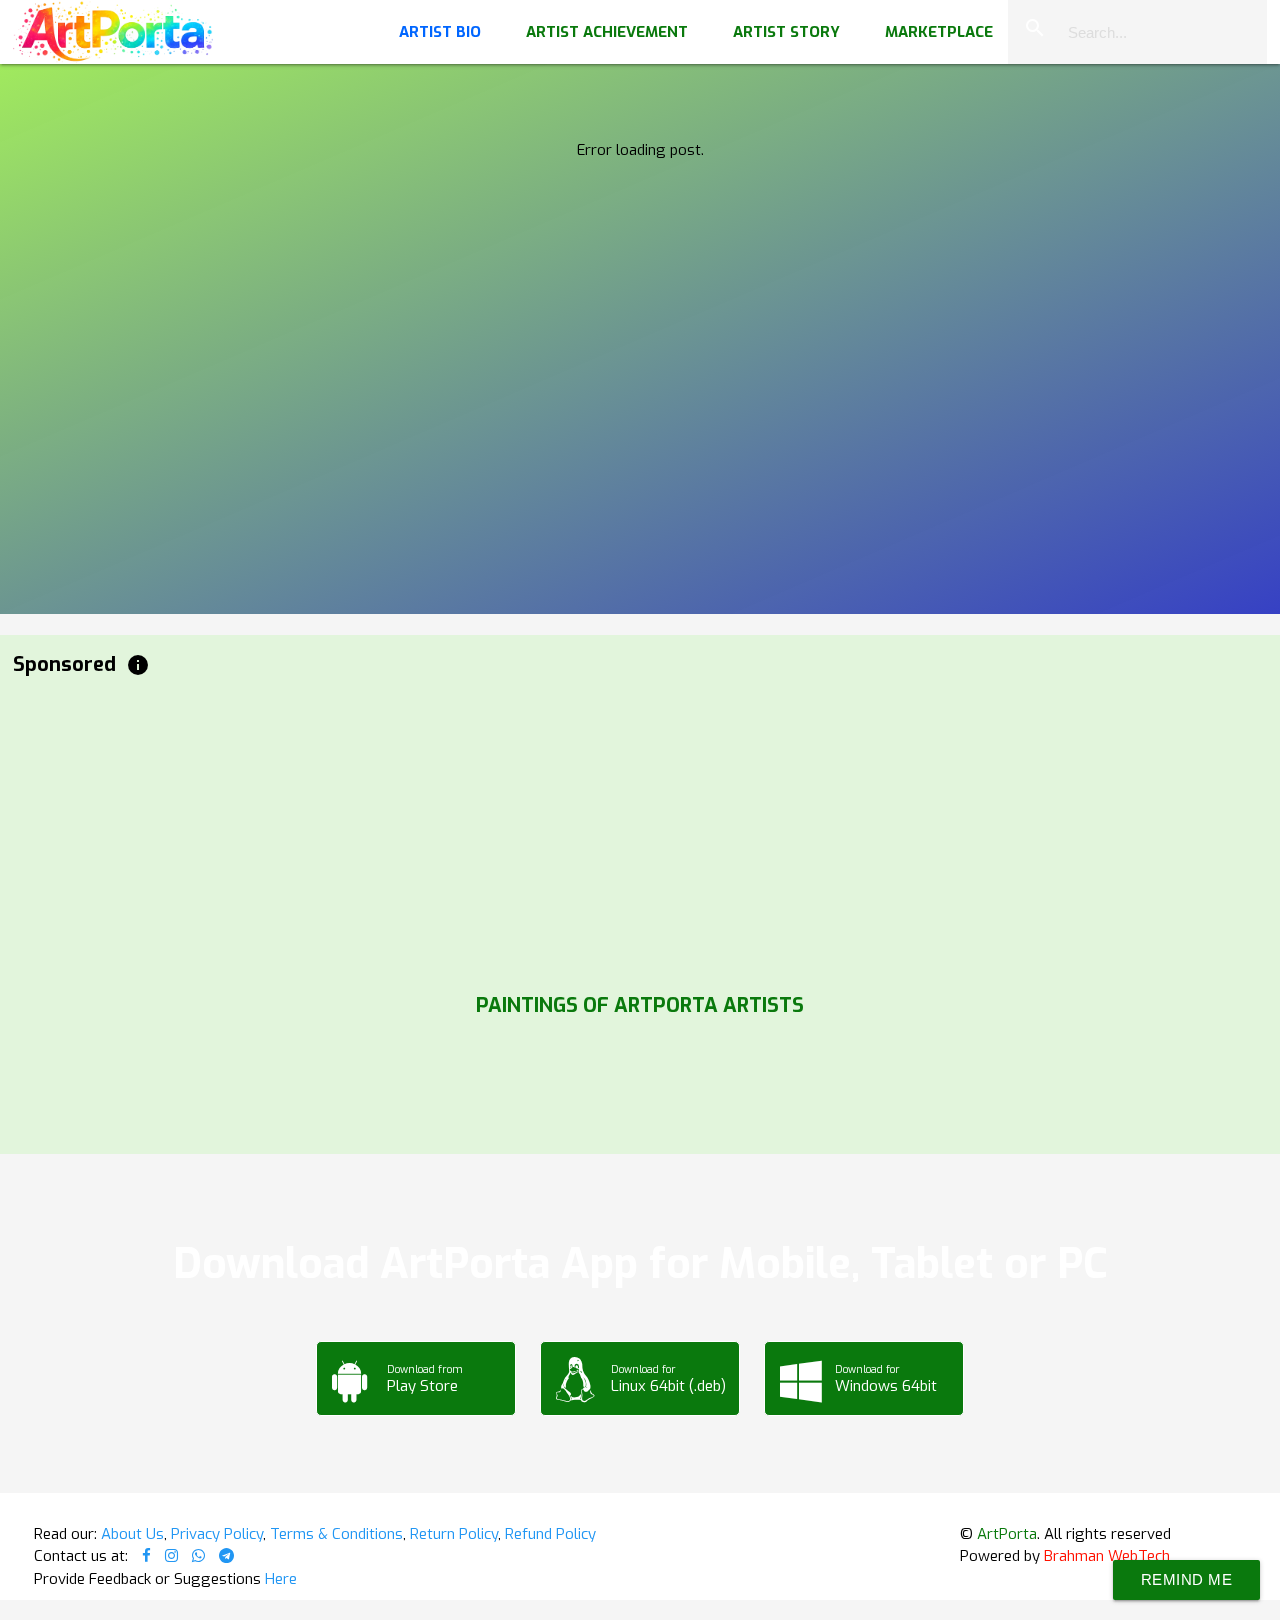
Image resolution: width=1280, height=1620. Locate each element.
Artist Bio (440, 32)
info (138, 665)
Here (281, 1579)
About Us (132, 1534)
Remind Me (1187, 1579)
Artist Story (786, 32)
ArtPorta (1007, 1534)
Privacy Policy (217, 1534)
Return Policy (454, 1534)
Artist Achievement (607, 32)
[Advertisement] (613, 830)
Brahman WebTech (1107, 1556)
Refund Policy (550, 1534)
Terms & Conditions (336, 1534)
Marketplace (939, 32)
